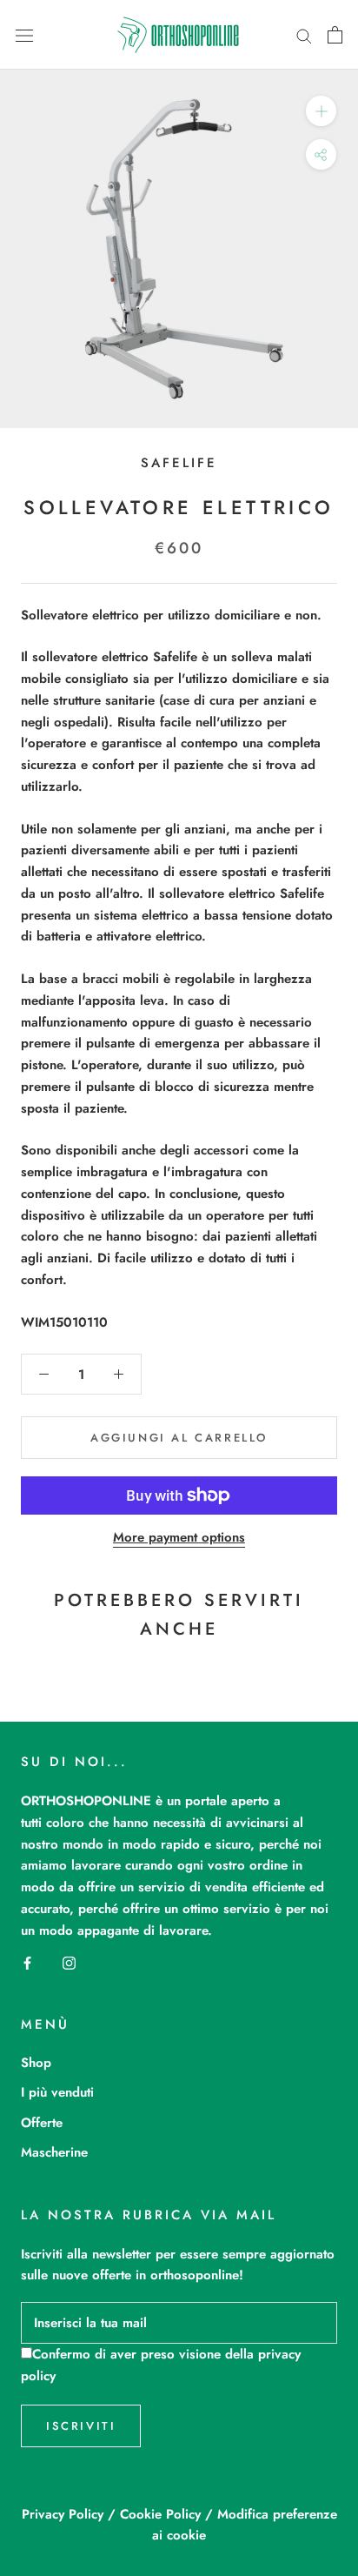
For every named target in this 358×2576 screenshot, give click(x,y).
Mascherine (54, 2152)
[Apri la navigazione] (24, 35)
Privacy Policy (63, 2514)
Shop (36, 2063)
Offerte (42, 2123)
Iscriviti (81, 2426)
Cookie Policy (160, 2514)
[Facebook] (27, 1961)
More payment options (179, 1537)
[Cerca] (304, 34)
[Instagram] (69, 1961)
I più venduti (57, 2092)
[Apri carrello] (335, 35)
